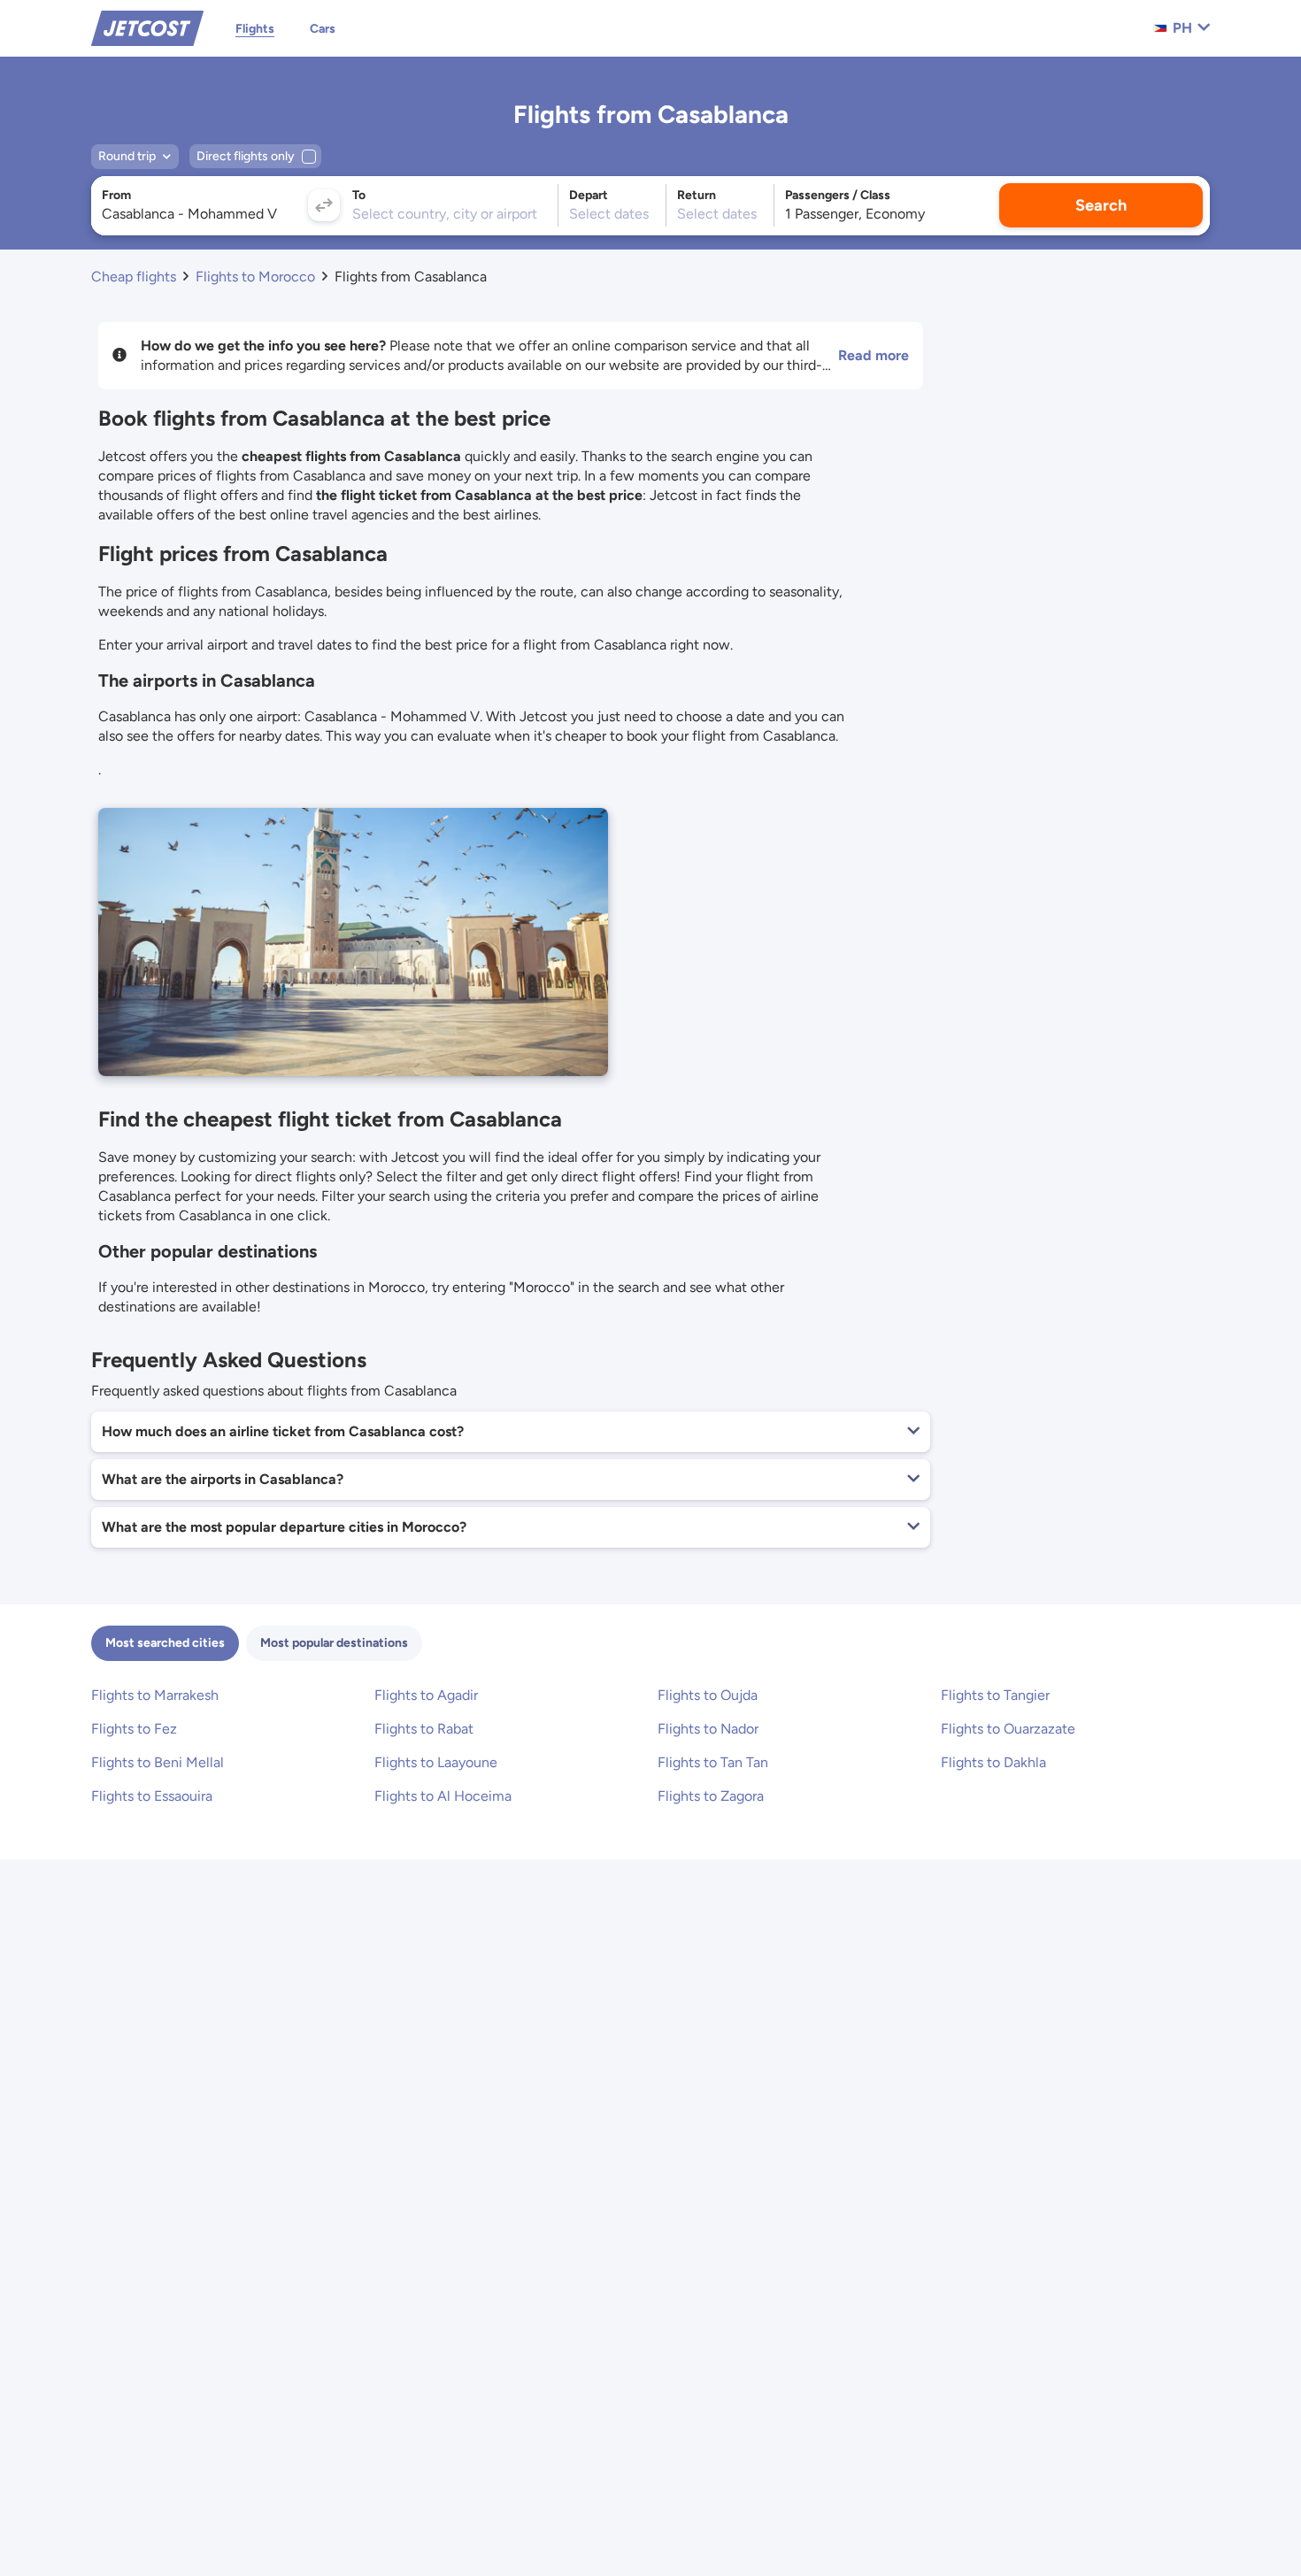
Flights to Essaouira (152, 1796)
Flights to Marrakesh (155, 1695)
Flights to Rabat (424, 1729)
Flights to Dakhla (993, 1762)
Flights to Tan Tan (713, 1762)
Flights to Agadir (426, 1695)
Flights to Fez (134, 1729)
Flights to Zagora (711, 1796)
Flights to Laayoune (436, 1762)
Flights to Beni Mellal (158, 1762)
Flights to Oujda (708, 1695)
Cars (323, 29)
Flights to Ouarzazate (1008, 1729)
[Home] (147, 27)
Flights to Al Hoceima (443, 1796)
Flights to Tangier (995, 1695)
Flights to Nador (708, 1729)
